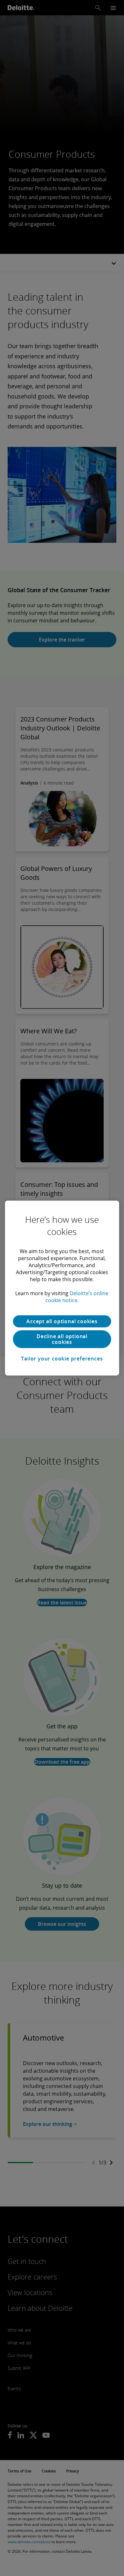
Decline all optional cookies (62, 1339)
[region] (62, 1288)
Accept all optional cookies (62, 1321)
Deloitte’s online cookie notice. (77, 1297)
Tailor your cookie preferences (62, 1359)
